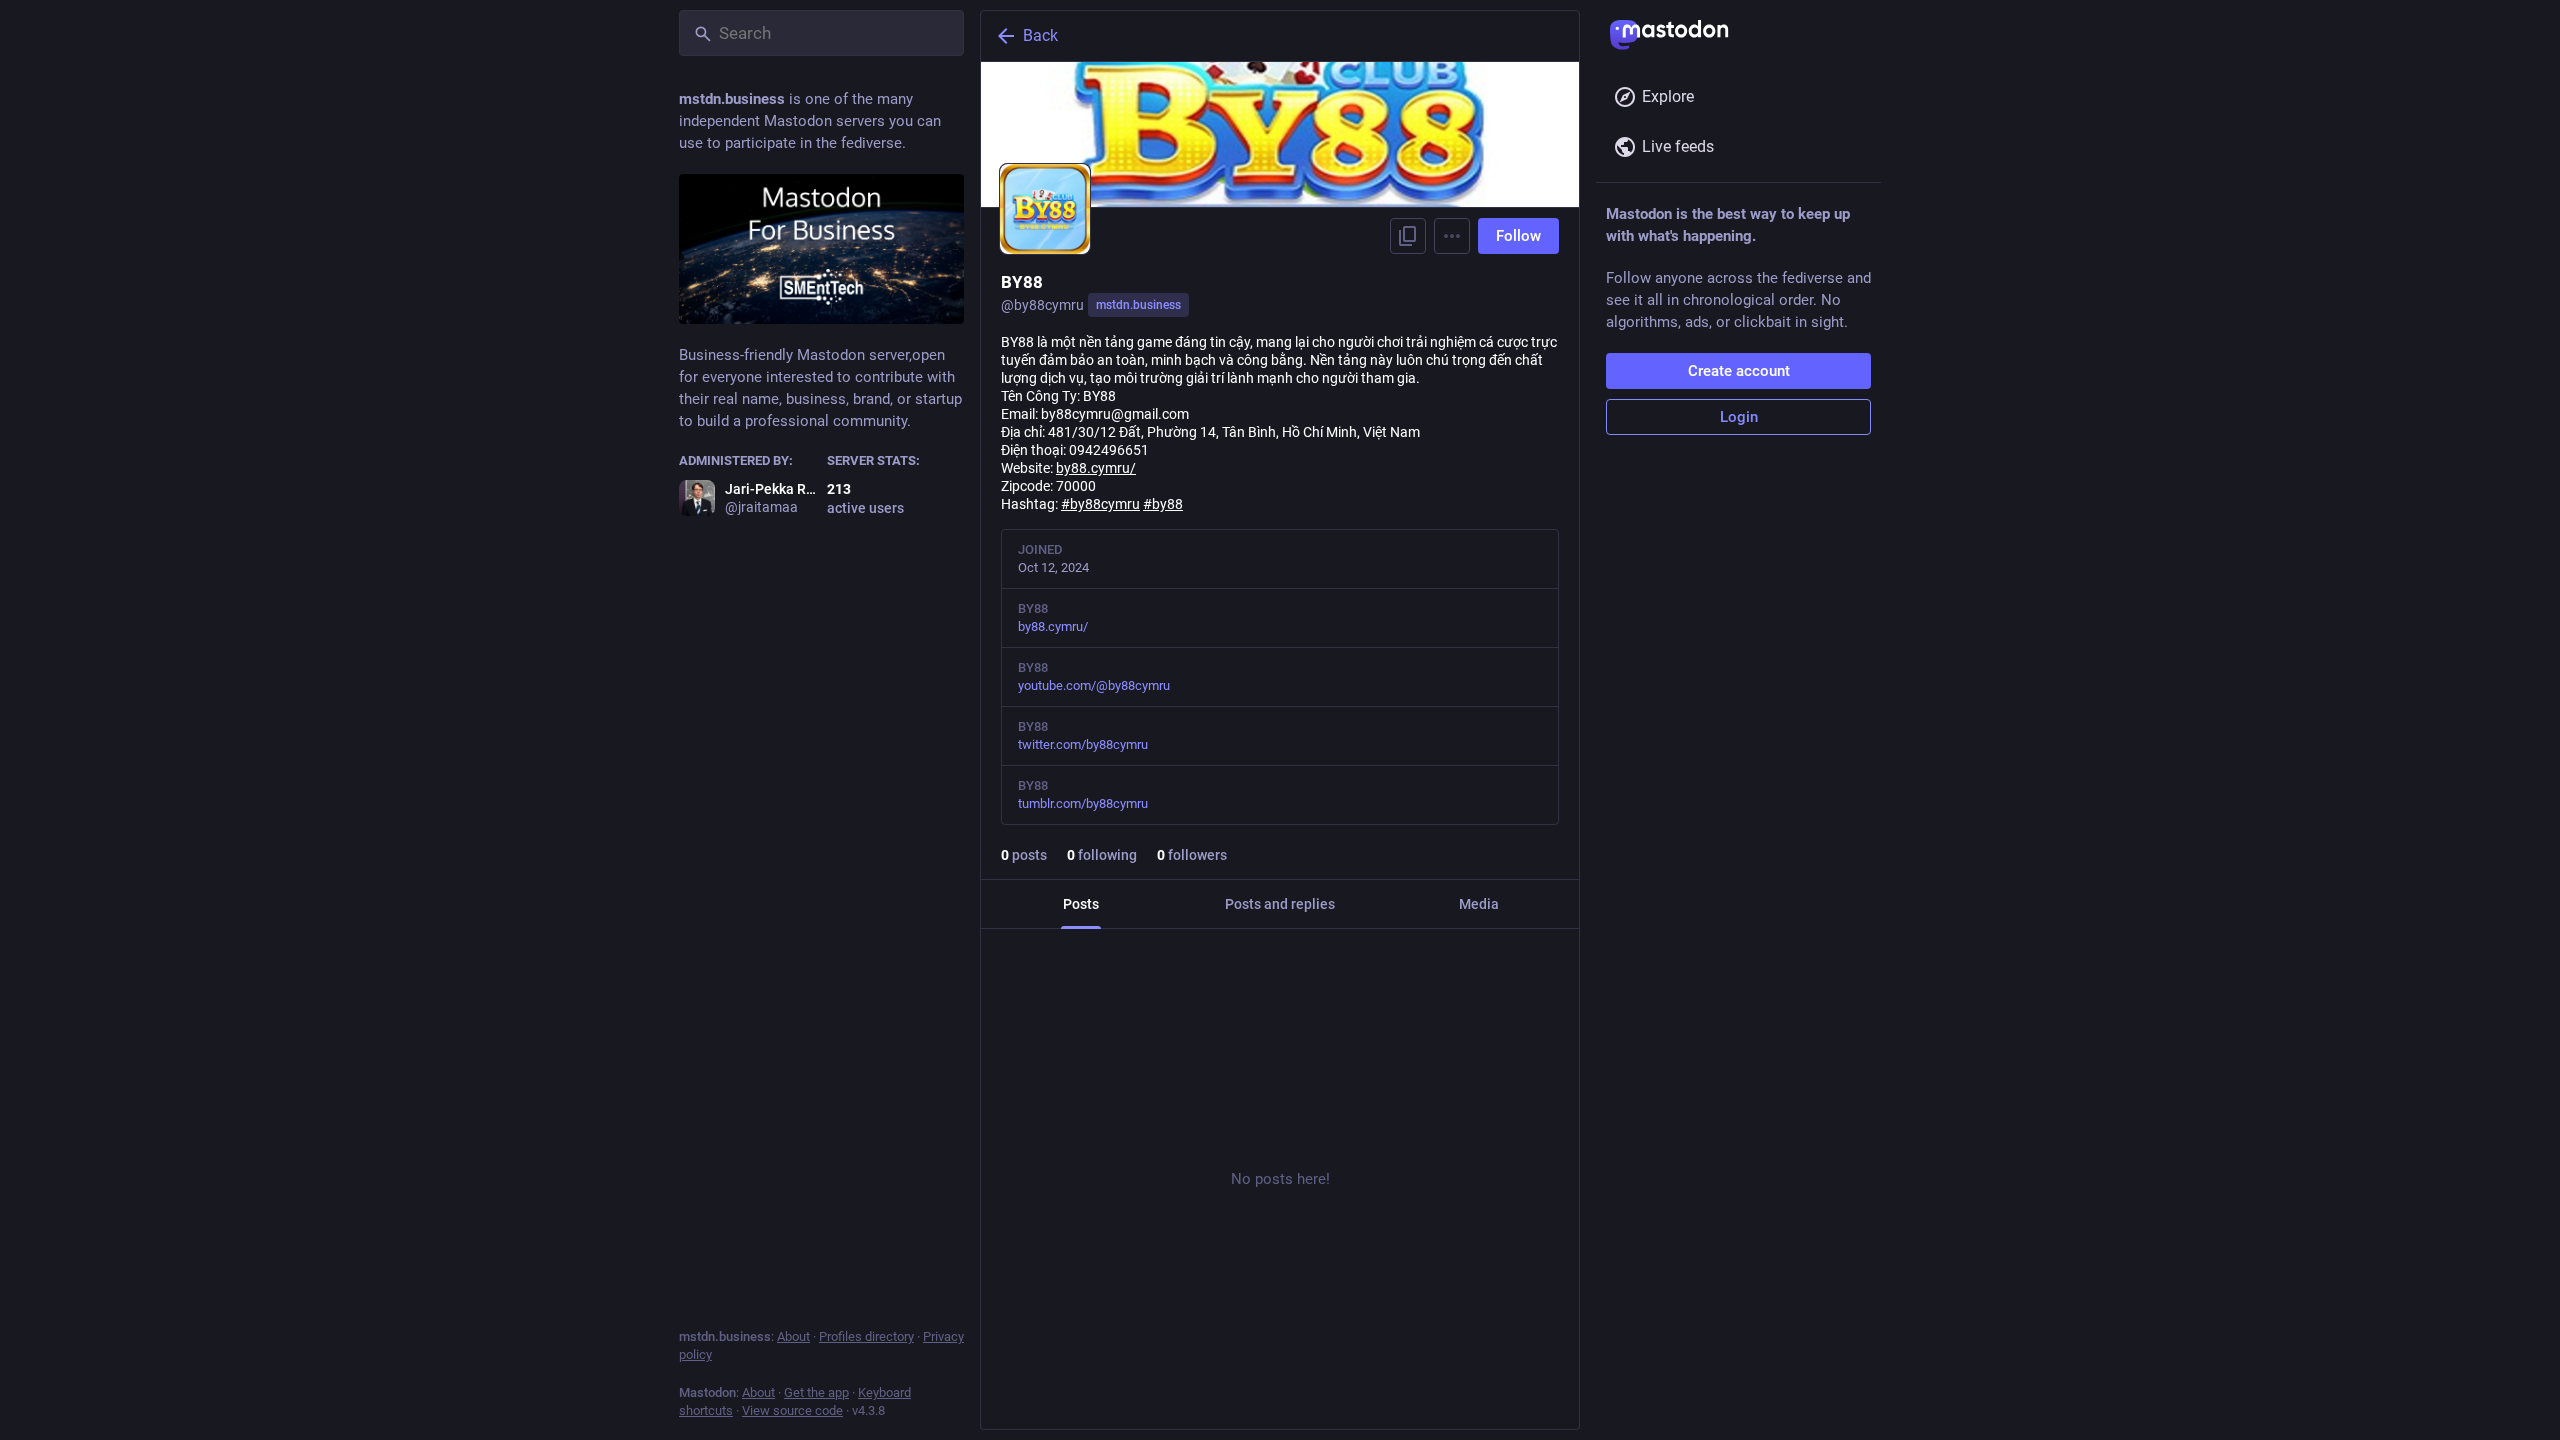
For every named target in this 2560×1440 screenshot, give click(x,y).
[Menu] (1452, 236)
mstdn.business (1138, 305)
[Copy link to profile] (1408, 236)
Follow (1518, 236)
